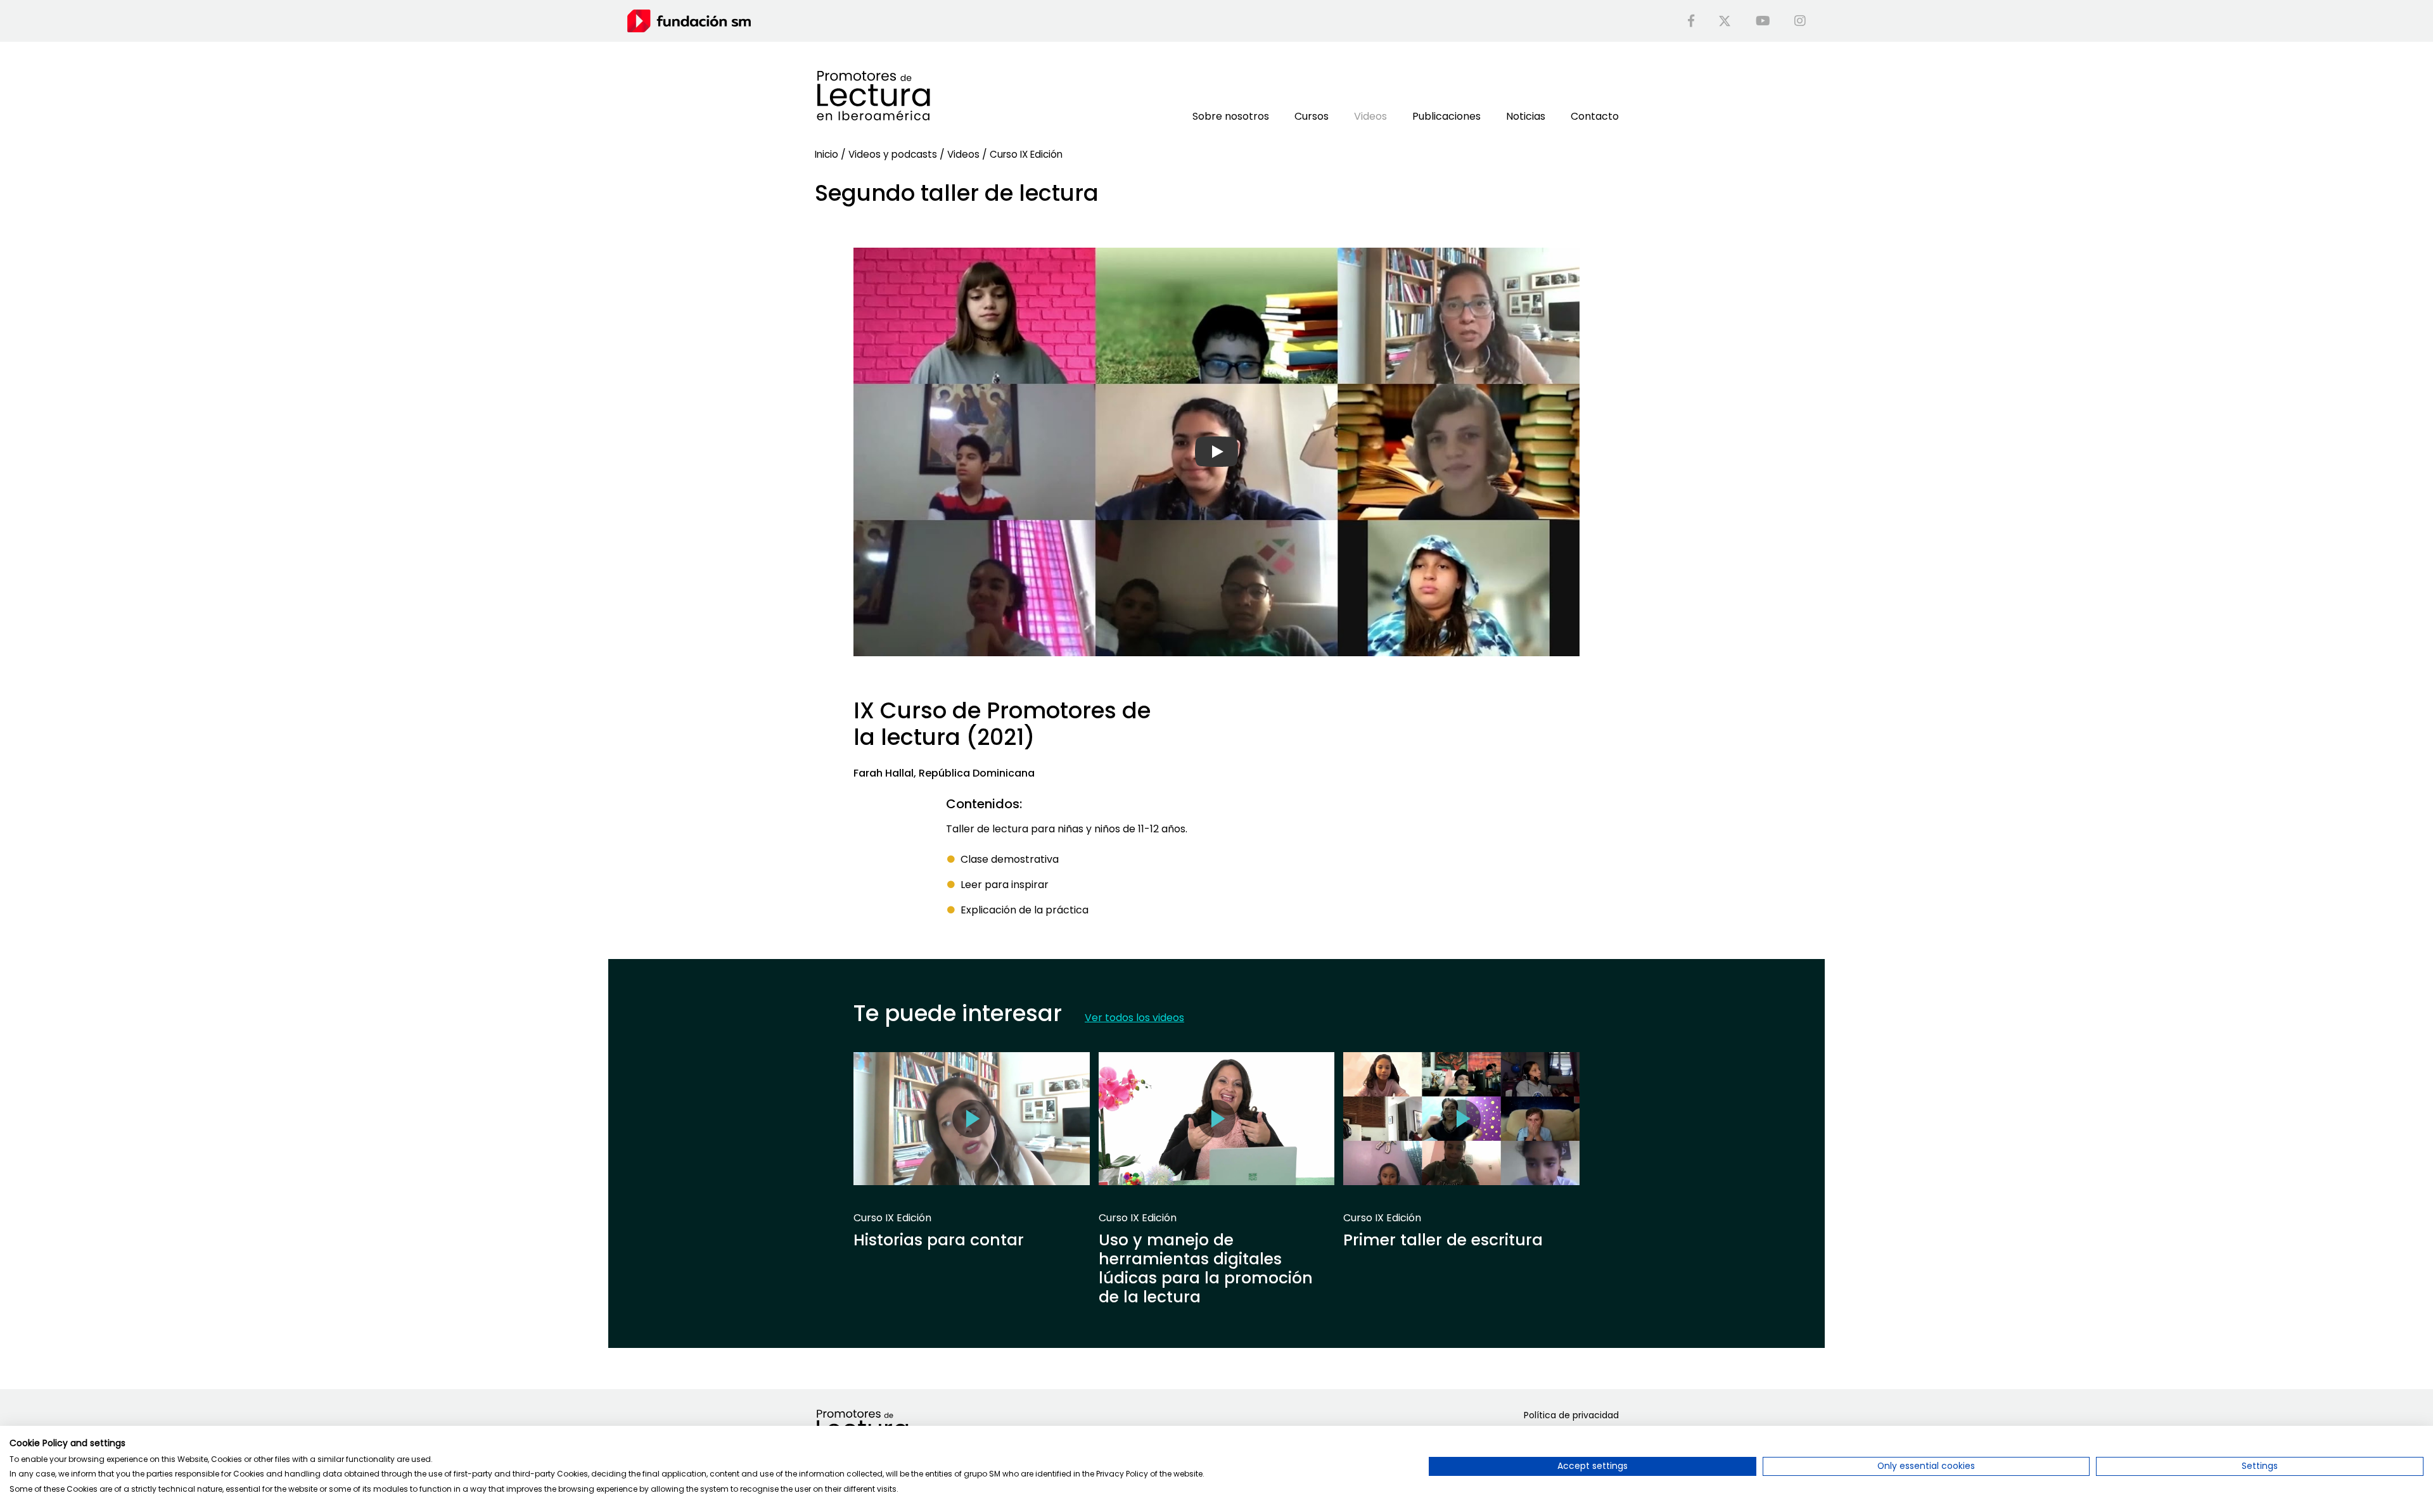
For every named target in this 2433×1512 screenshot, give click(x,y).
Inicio (827, 154)
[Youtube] (1763, 21)
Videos (963, 154)
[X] (1725, 21)
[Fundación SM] (689, 21)
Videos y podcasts (893, 154)
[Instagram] (1800, 21)
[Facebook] (1691, 21)
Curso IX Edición (1026, 154)
